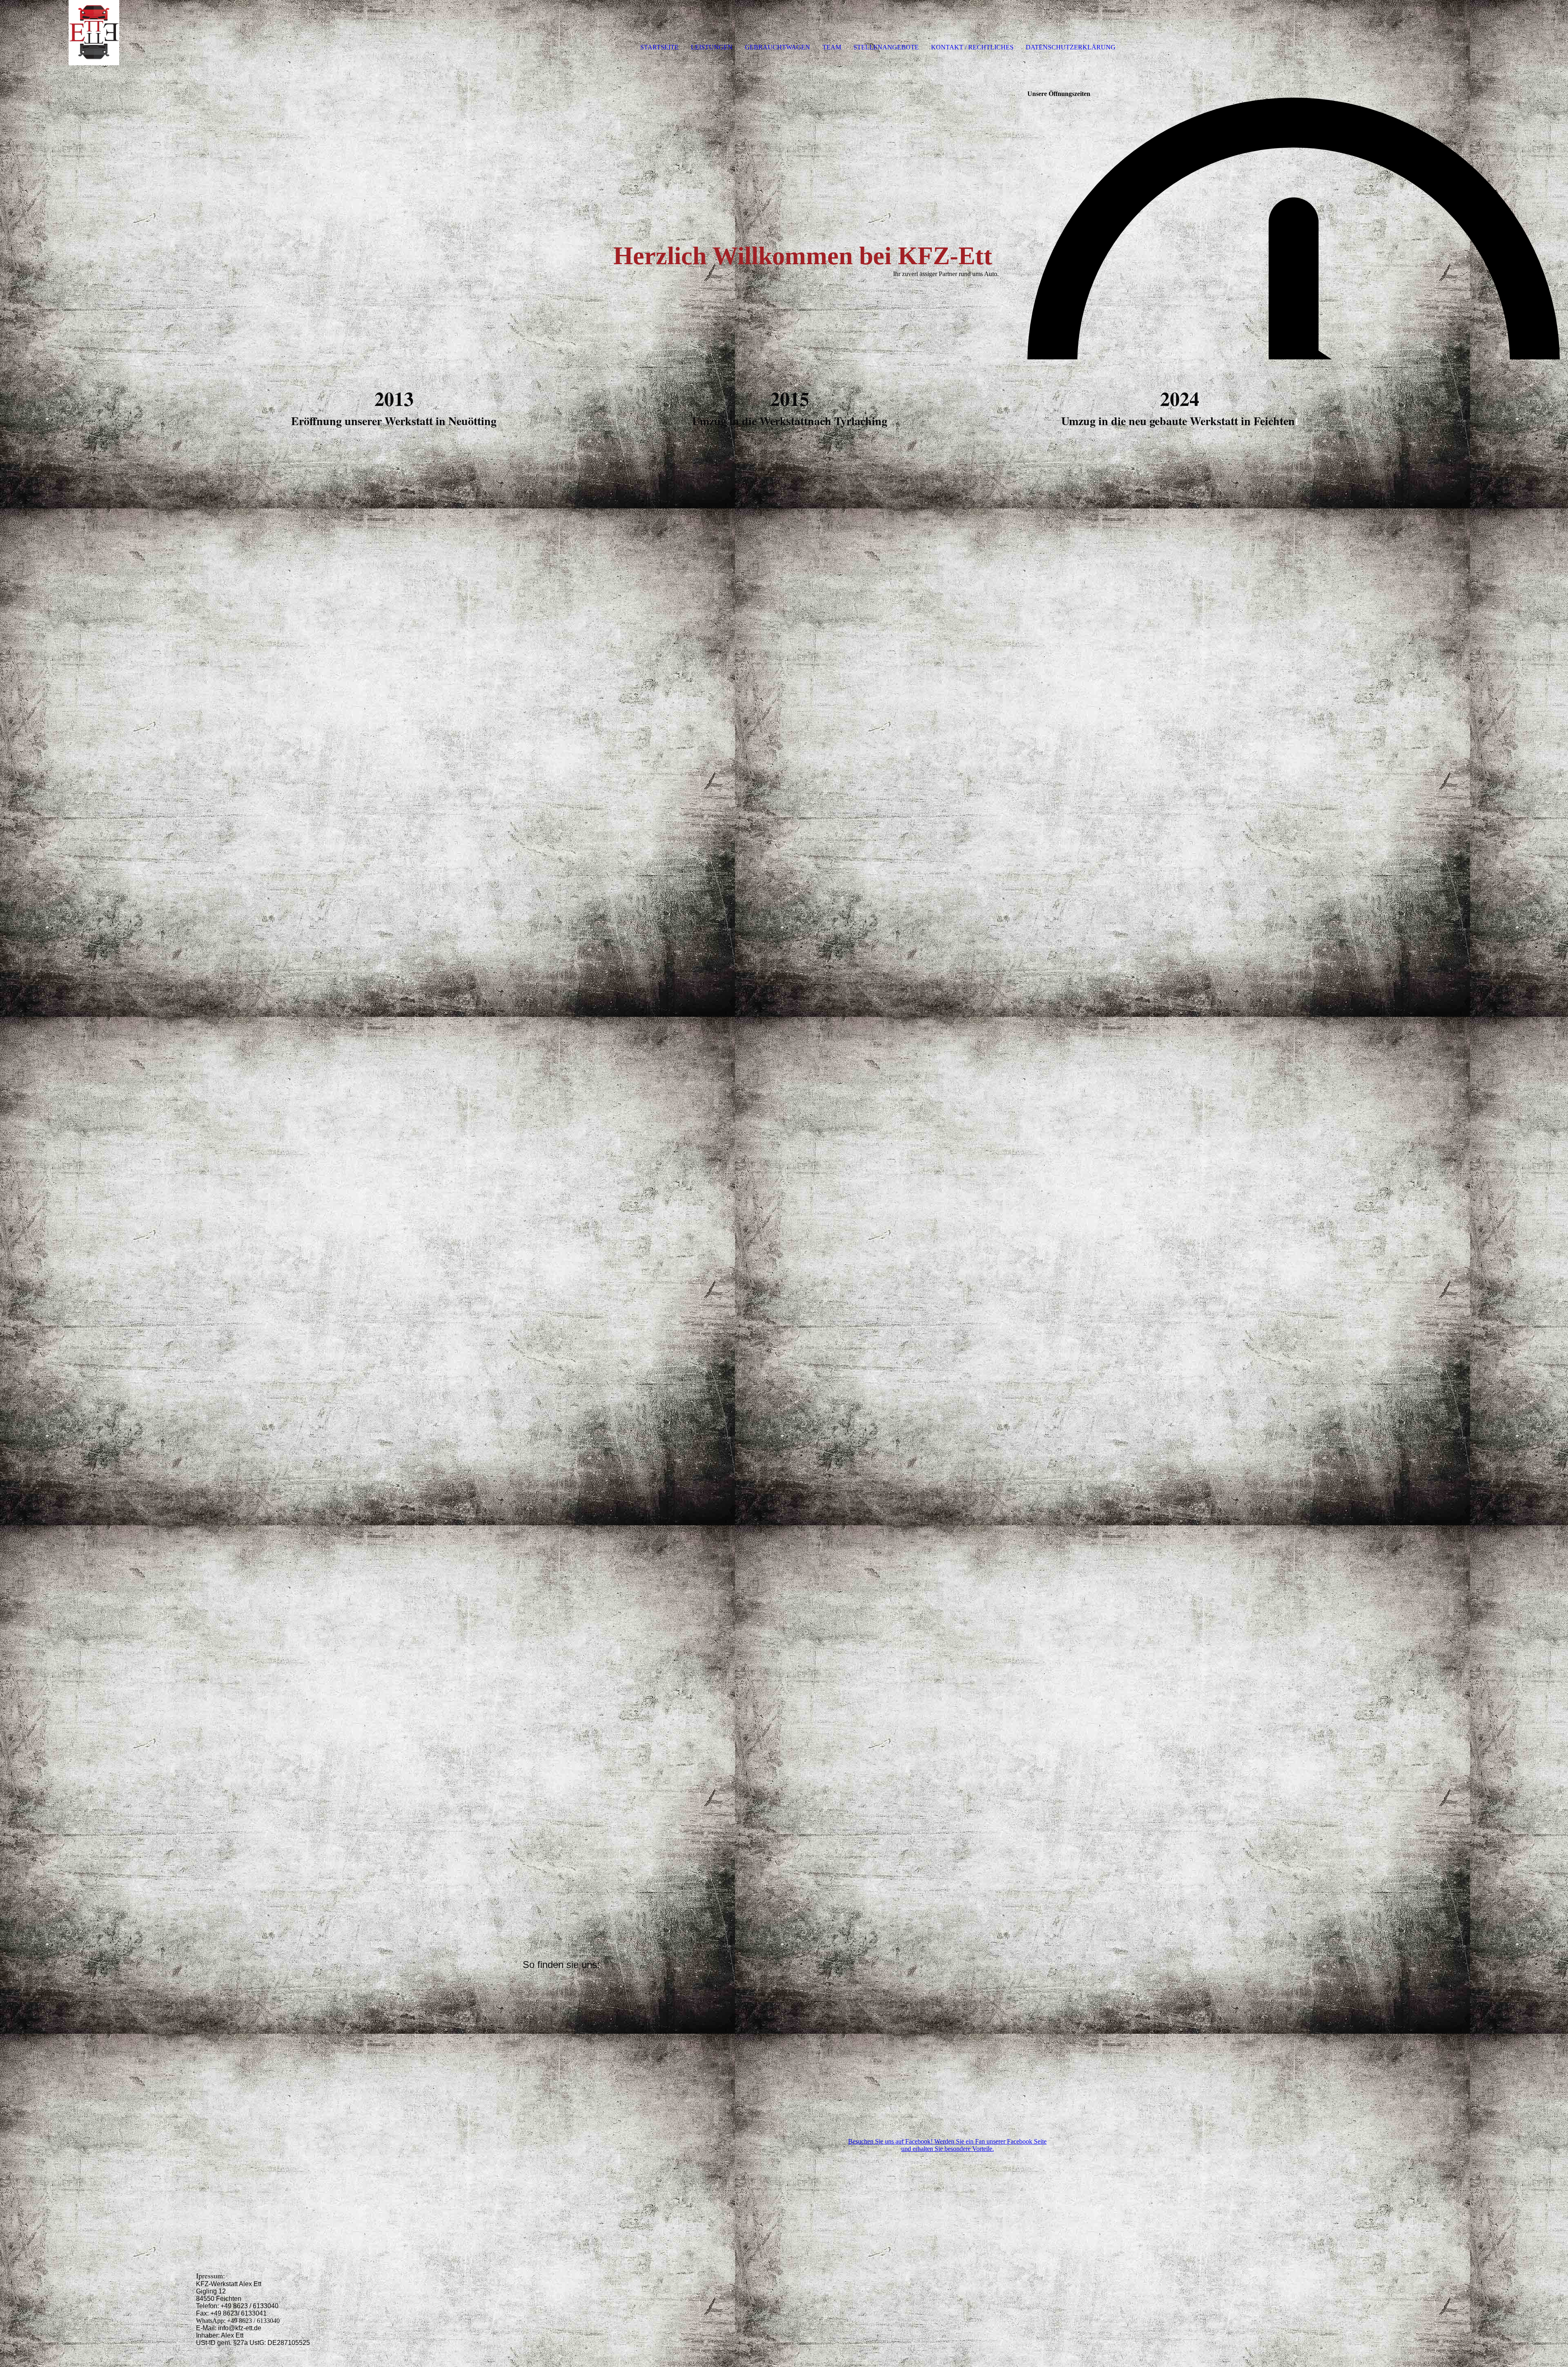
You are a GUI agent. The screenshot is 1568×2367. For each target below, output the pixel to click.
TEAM (832, 47)
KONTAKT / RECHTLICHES (972, 47)
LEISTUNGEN (712, 47)
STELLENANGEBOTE (886, 47)
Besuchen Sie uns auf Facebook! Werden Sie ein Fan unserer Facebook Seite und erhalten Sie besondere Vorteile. (947, 2145)
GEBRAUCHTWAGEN (777, 47)
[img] (94, 33)
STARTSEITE (659, 47)
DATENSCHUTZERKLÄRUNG (1071, 47)
